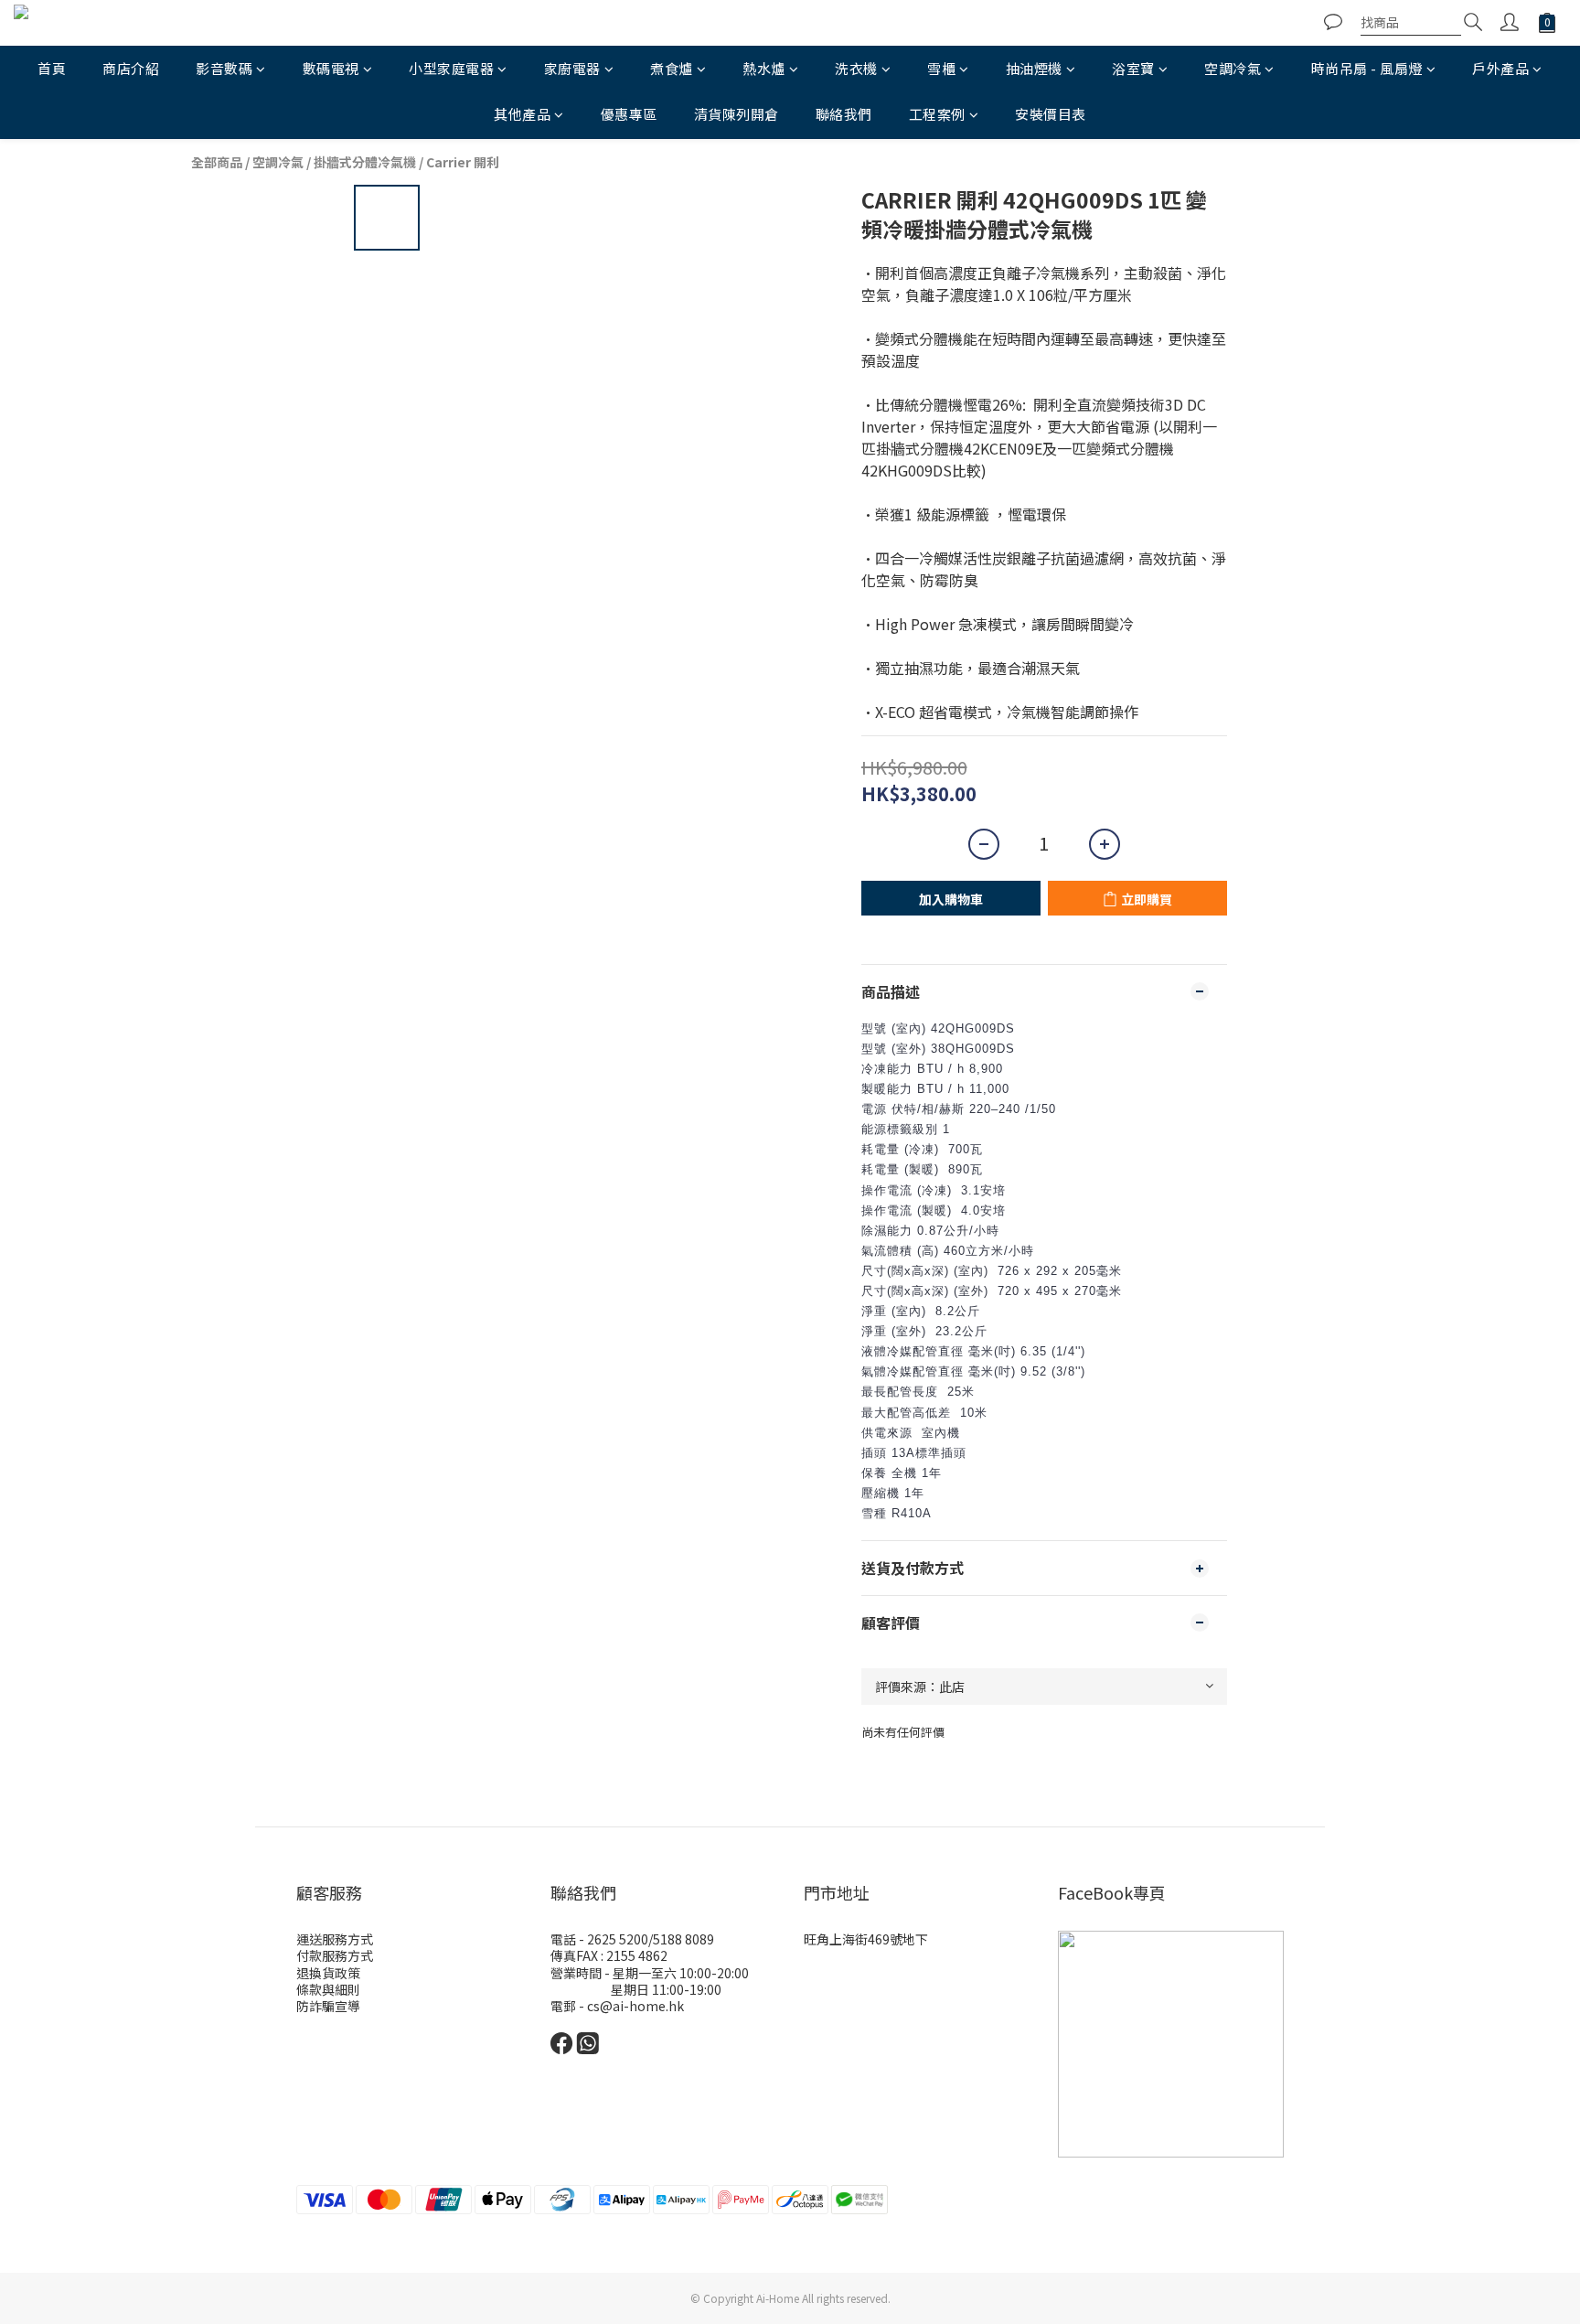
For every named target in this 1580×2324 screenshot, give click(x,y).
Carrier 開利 (463, 162)
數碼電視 (331, 68)
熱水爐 (764, 68)
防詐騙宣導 (328, 2006)
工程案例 (937, 114)
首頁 (52, 68)
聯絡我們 (844, 114)
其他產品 (522, 114)
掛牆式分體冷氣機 (365, 162)
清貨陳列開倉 (737, 114)
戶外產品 (1500, 68)
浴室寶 (1133, 68)
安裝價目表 (1051, 114)
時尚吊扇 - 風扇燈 (1367, 68)
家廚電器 (572, 68)
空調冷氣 (1233, 68)
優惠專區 (629, 114)
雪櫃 (941, 68)
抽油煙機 (1034, 68)
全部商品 (217, 162)
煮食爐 (672, 68)
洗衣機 (856, 68)
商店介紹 (131, 68)
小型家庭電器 (451, 68)
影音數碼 (224, 68)
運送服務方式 (335, 1939)
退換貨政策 (328, 1973)
